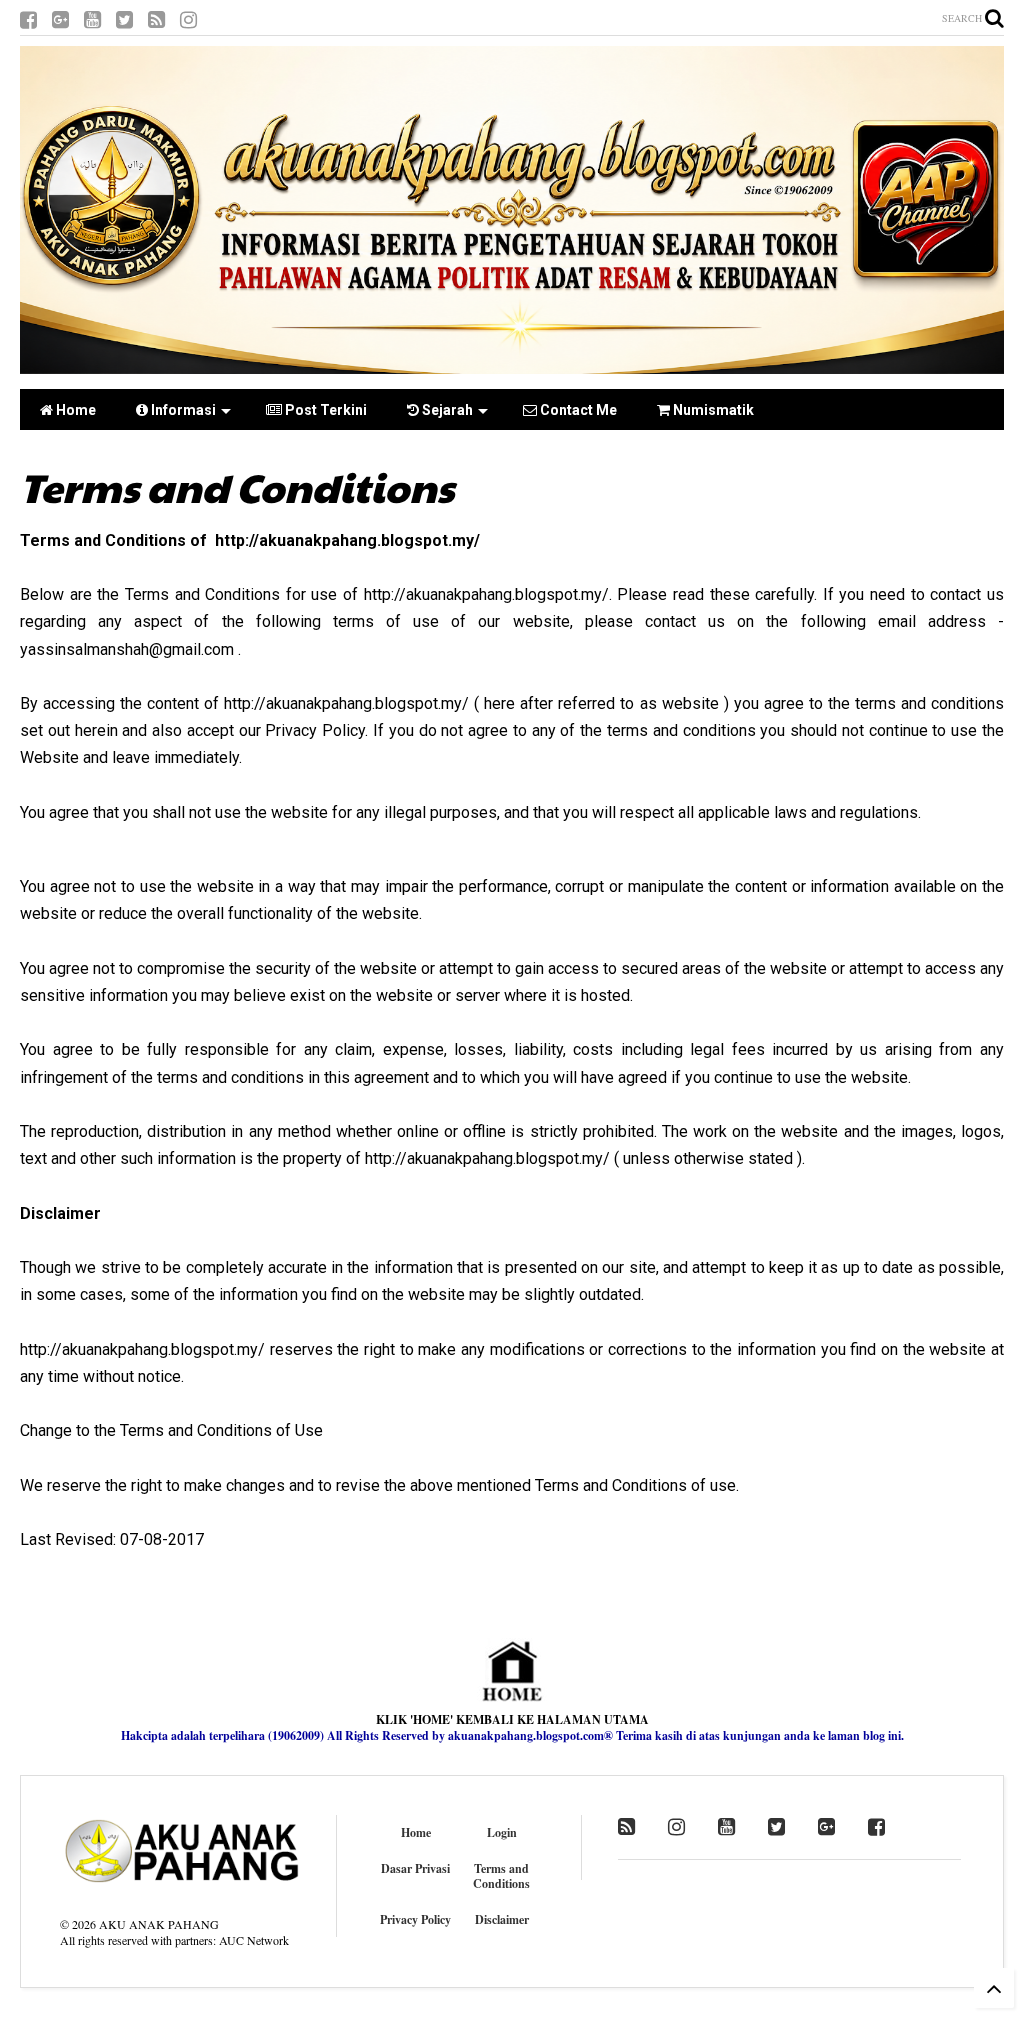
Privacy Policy (415, 1919)
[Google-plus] (60, 19)
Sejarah (446, 410)
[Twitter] (124, 19)
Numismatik (712, 410)
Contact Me (577, 410)
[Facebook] (28, 19)
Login (502, 1832)
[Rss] (156, 19)
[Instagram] (188, 19)
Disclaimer (502, 1919)
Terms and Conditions (501, 1876)
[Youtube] (92, 19)
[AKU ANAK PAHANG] (512, 364)
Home (74, 410)
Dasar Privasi (415, 1868)
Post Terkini (324, 410)
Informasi (182, 410)
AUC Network (254, 1940)
